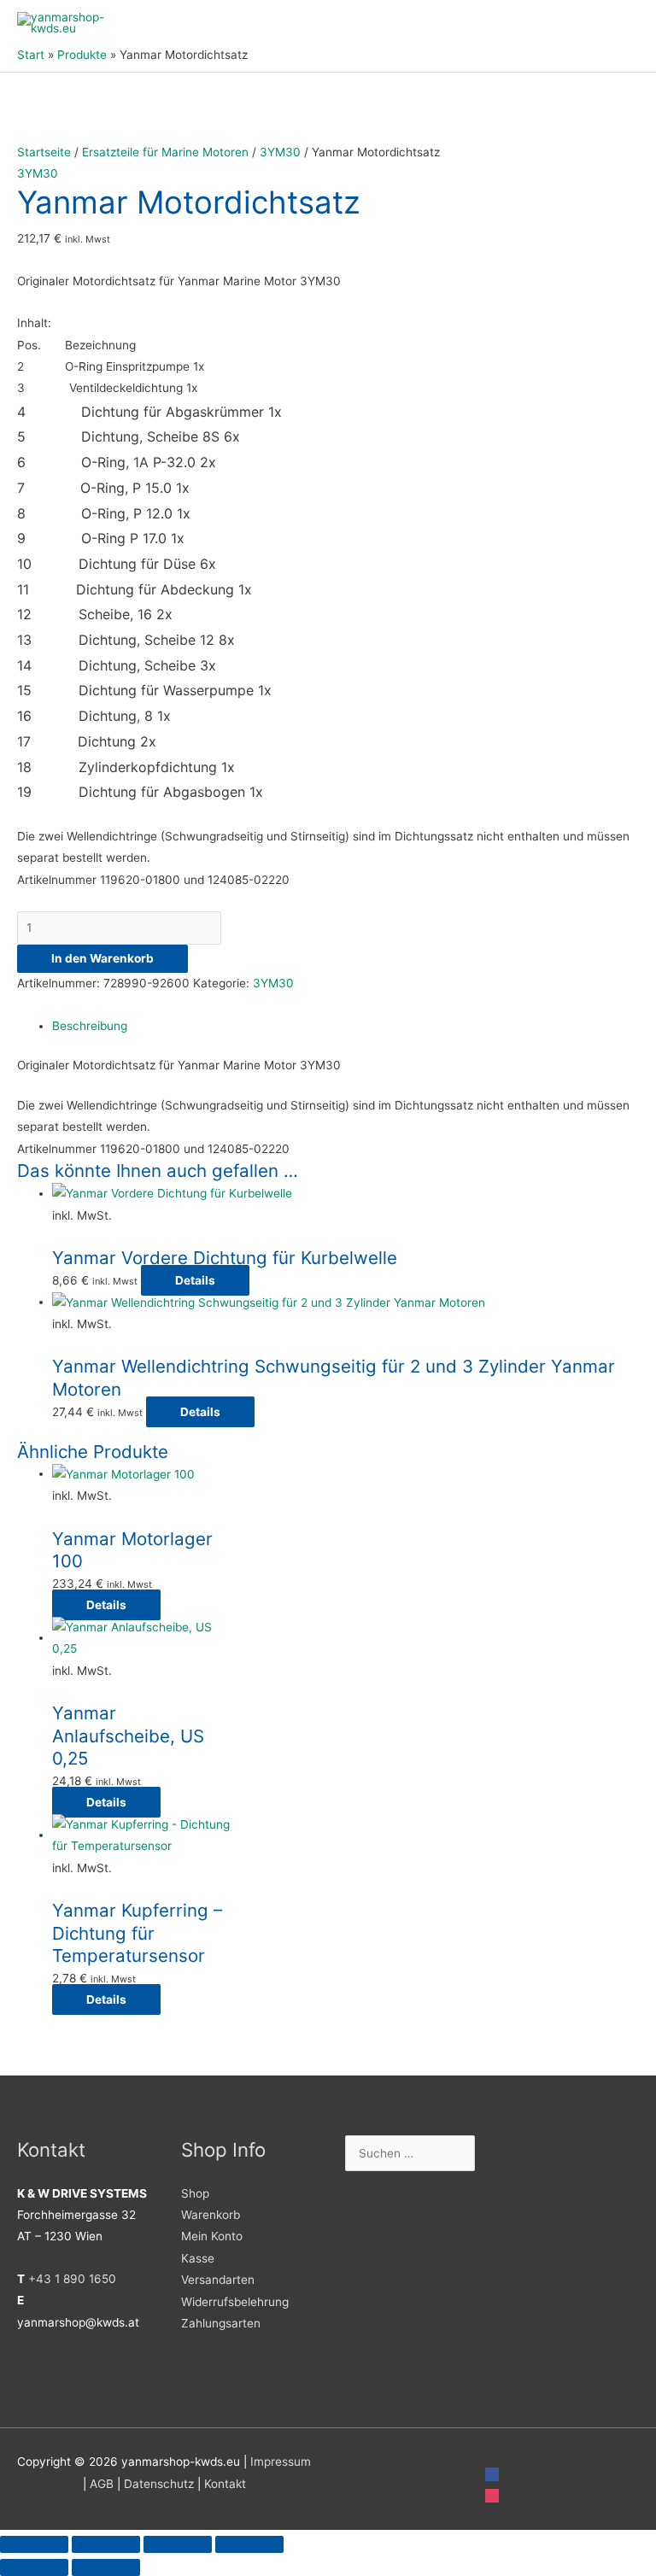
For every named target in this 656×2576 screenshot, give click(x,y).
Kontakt (225, 2484)
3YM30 (280, 152)
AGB (102, 2484)
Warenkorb (211, 2215)
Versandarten (218, 2280)
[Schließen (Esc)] (249, 2544)
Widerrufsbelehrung (235, 2302)
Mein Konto (212, 2236)
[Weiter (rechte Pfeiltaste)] (106, 2567)
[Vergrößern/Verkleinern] (34, 2544)
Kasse (198, 2258)
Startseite (44, 152)
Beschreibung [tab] (90, 1026)
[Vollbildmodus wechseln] (106, 2544)
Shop (195, 2193)
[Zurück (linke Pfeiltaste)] (34, 2567)
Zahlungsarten (221, 2323)
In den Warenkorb (102, 958)
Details (195, 1280)
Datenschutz (159, 2484)
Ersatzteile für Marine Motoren (165, 152)
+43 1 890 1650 (72, 2279)
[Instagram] (492, 2495)
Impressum (281, 2462)
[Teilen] (178, 2544)
